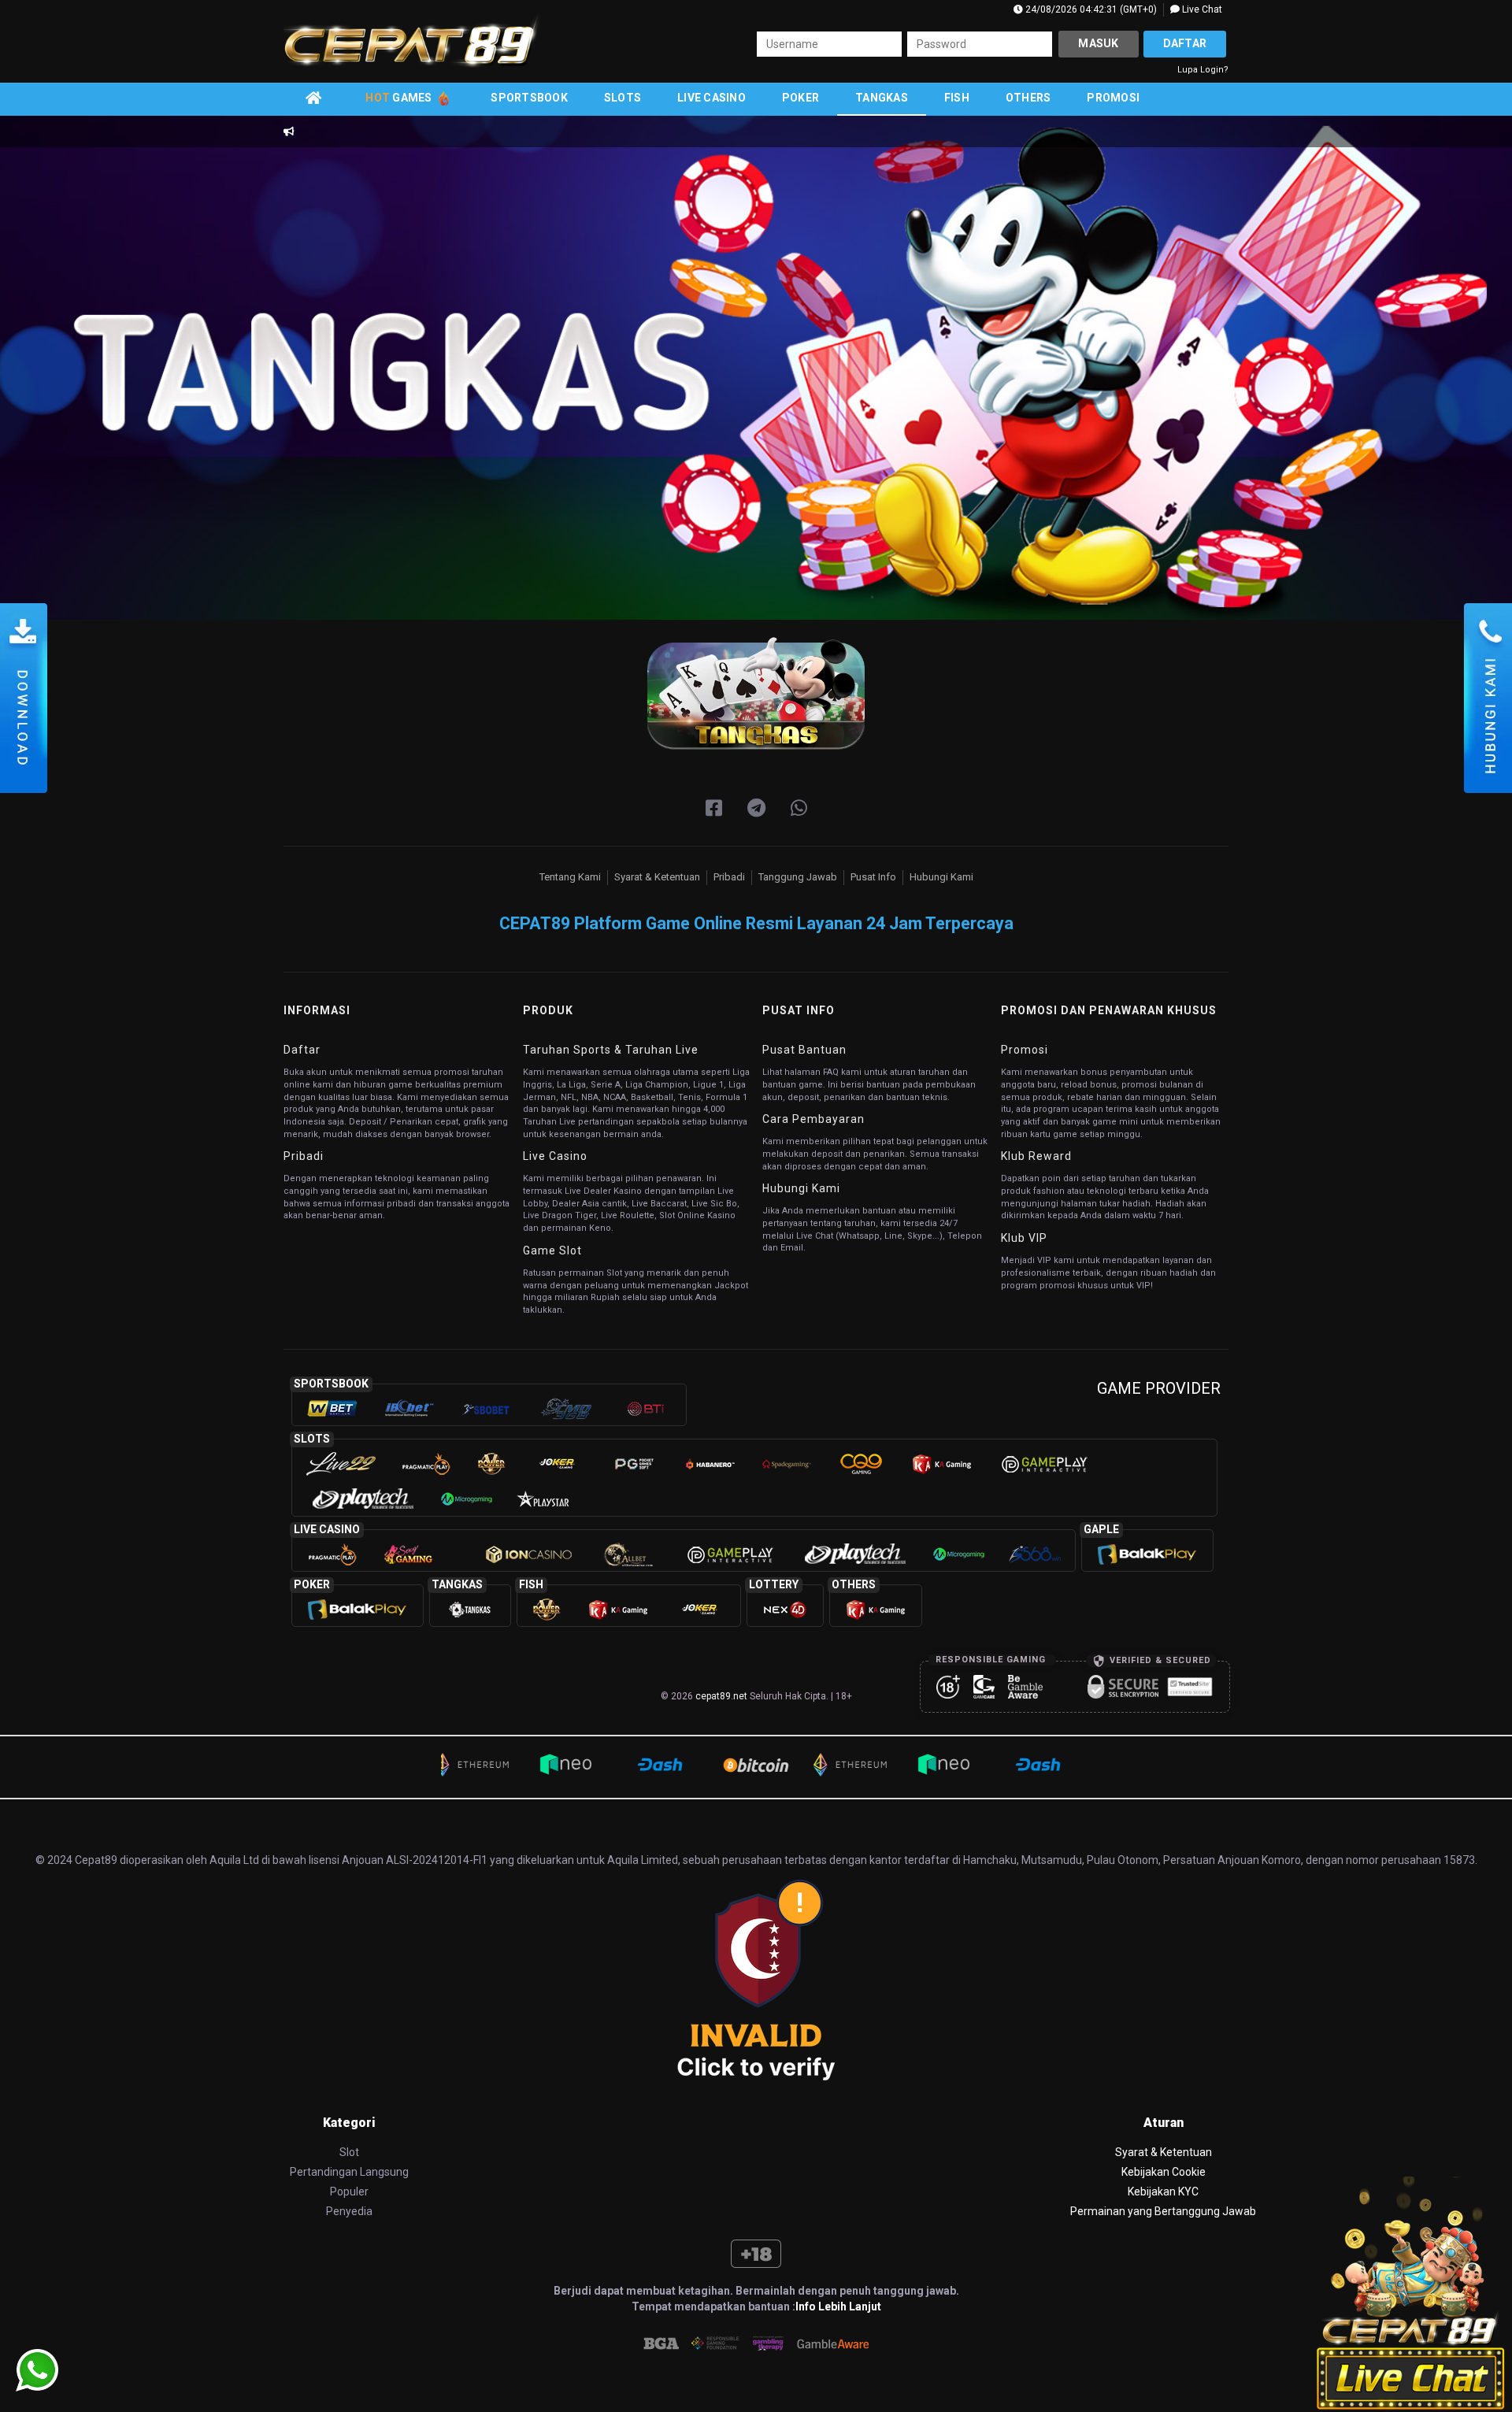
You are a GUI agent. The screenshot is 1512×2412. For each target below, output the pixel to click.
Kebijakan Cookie (1164, 2172)
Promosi (1113, 98)
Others (1028, 98)
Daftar (1185, 43)
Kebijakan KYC (1163, 2192)
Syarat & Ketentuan (657, 877)
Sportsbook (529, 98)
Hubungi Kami (941, 877)
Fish (957, 98)
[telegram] (756, 809)
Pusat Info (873, 877)
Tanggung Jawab (798, 877)
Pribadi (729, 877)
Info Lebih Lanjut (838, 2306)
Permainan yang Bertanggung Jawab (1163, 2211)
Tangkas (882, 98)
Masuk (1098, 43)
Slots (623, 98)
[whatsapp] (799, 809)
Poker (800, 98)
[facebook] (714, 809)
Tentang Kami (570, 877)
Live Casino (712, 98)
